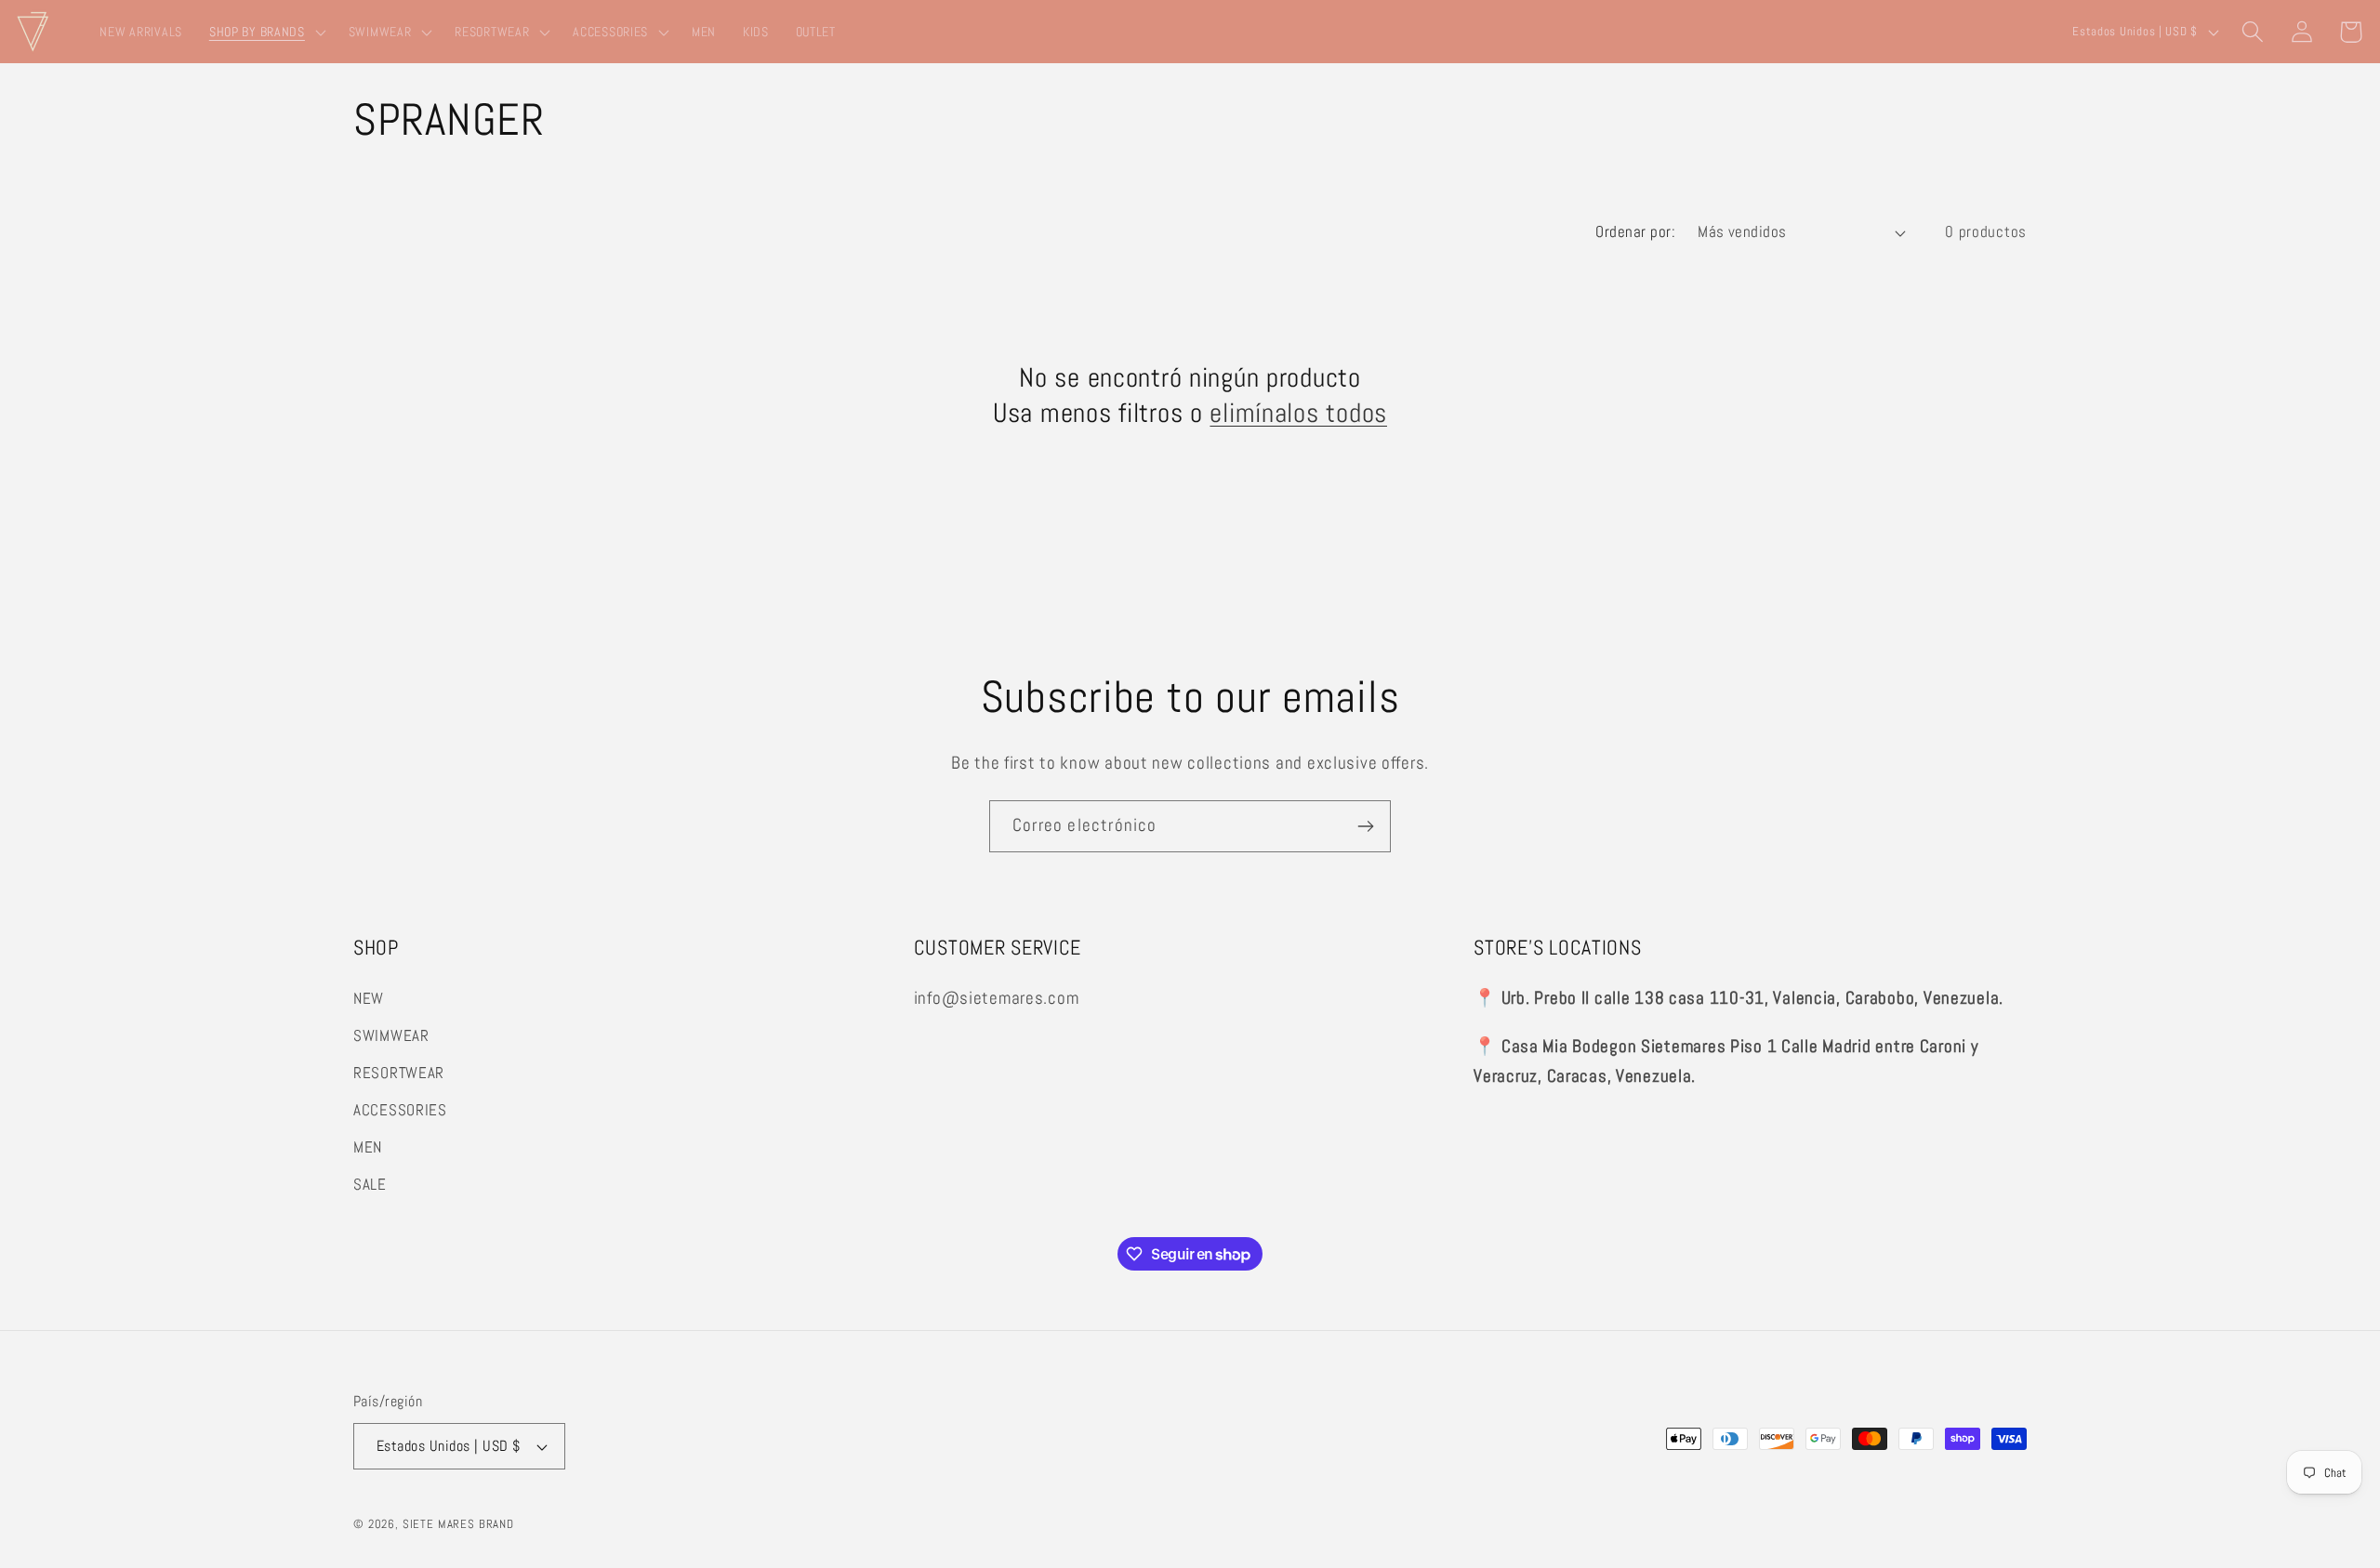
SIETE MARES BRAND (458, 1524)
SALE (370, 1185)
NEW (369, 999)
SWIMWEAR (391, 1036)
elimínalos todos (1298, 413)
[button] (265, 32)
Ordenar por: (1635, 232)
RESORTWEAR (399, 1073)
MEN (368, 1147)
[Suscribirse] (1365, 826)
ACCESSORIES (400, 1110)
